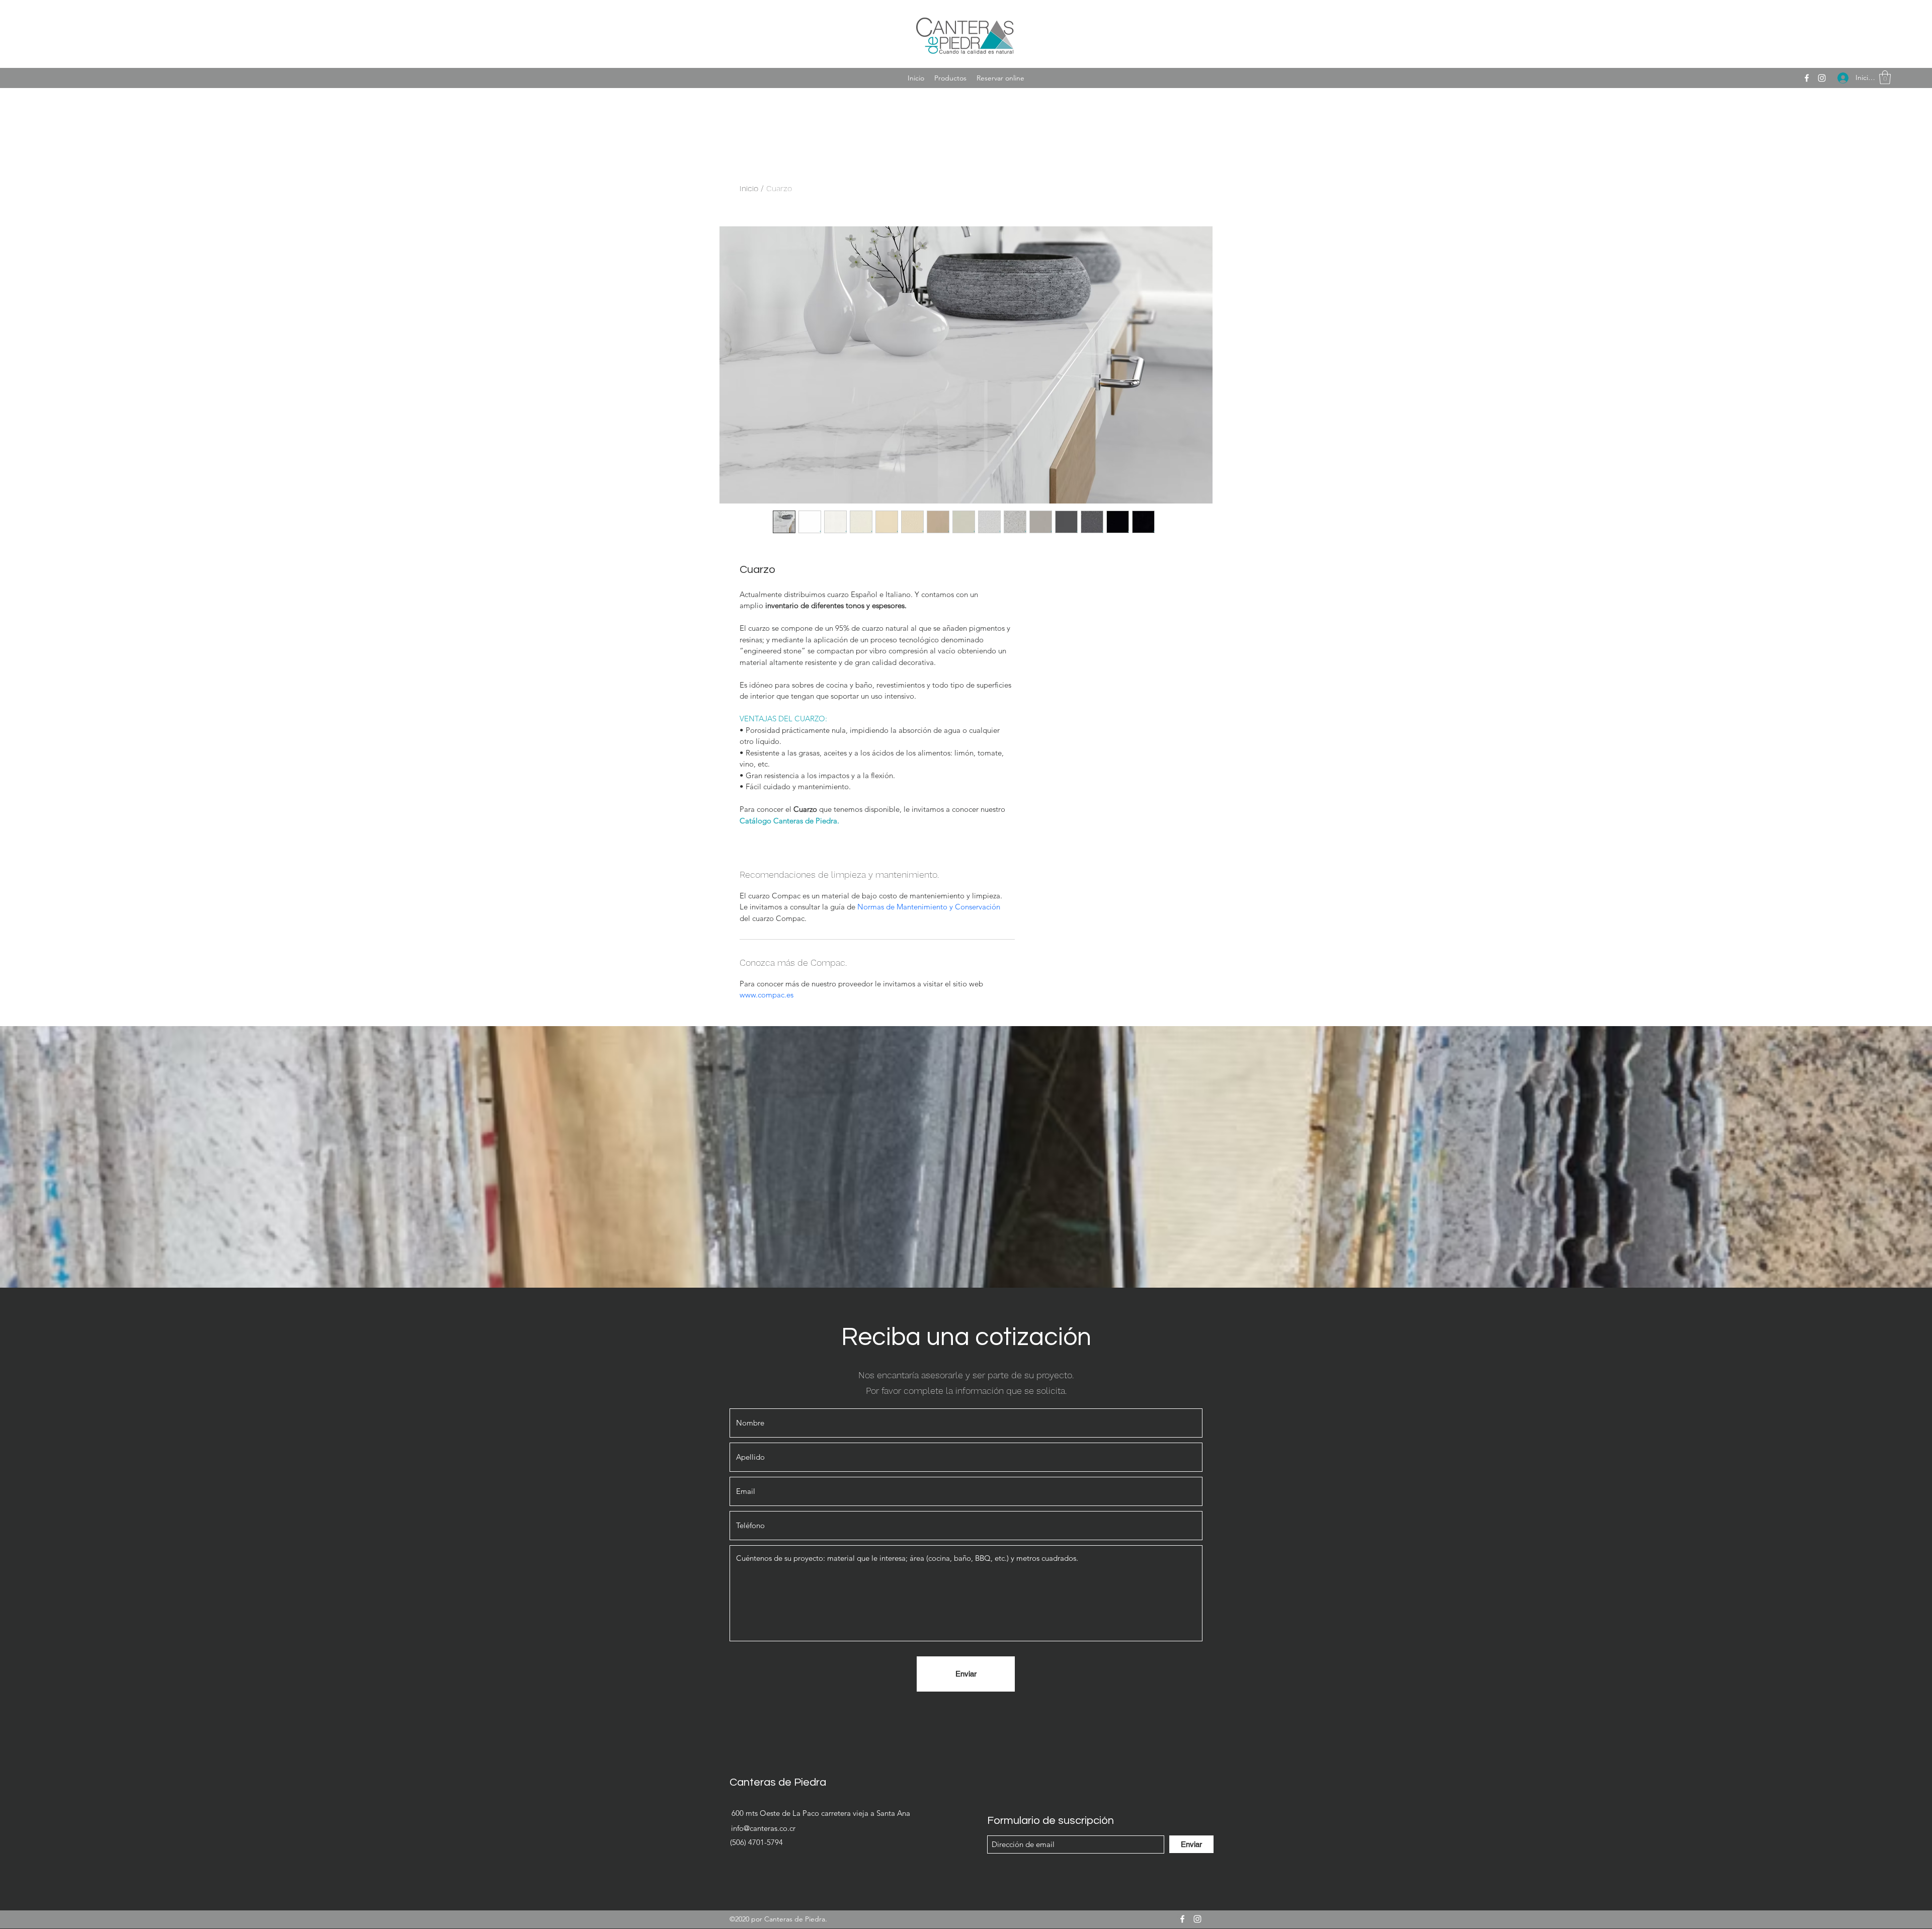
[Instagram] (1822, 78)
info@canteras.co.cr (763, 1828)
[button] (1885, 77)
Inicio (749, 188)
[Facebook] (1807, 78)
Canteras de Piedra (778, 1782)
